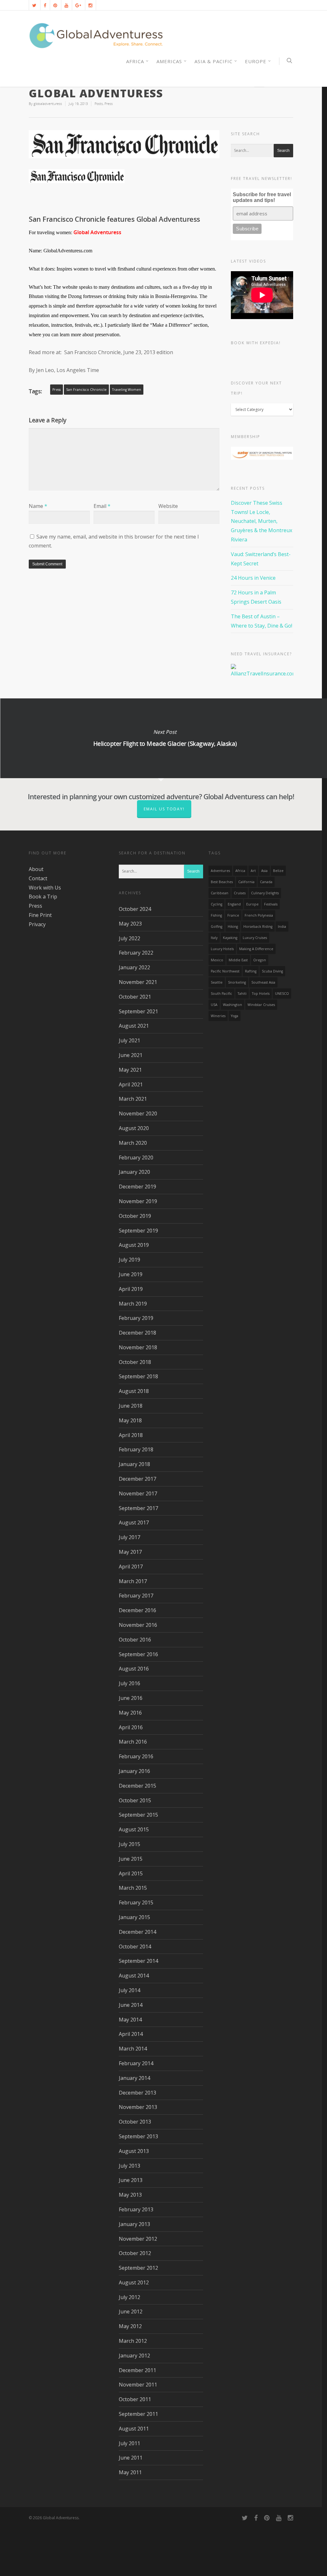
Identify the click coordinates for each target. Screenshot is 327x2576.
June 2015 (131, 1859)
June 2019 (131, 1274)
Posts (99, 104)
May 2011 (130, 2472)
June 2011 (131, 2458)
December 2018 (137, 1333)
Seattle (217, 982)
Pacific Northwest (225, 971)
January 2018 (134, 1464)
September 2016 (138, 1654)
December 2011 (137, 2370)
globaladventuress (48, 104)
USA (214, 1005)
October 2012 (135, 2253)
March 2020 (133, 1143)
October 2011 (135, 2399)
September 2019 (138, 1231)
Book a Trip (43, 897)
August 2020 (134, 1128)
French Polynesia (259, 915)
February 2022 (136, 953)
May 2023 (130, 924)
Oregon (260, 960)
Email (102, 506)
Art (253, 871)
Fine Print (40, 915)
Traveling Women (127, 390)
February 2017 (136, 1596)
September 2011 (138, 2414)
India (282, 927)
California (246, 882)
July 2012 (129, 2297)
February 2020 (136, 1158)
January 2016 (134, 1771)
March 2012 (133, 2341)
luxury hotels (222, 949)
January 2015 (134, 1917)
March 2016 (133, 1742)
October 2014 (135, 1947)
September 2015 (138, 1815)
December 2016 (137, 1610)
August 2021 (134, 1026)
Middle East (238, 960)
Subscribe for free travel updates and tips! (262, 197)
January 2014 (134, 2078)
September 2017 (138, 1508)
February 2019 (136, 1318)
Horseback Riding (258, 927)
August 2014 (134, 1976)
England (234, 904)
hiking (233, 927)
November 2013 (138, 2107)
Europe (256, 61)
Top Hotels (261, 994)
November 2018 (138, 1347)
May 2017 (130, 1552)
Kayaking (230, 938)
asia (264, 871)
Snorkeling (237, 982)
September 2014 (138, 1961)
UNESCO (282, 994)
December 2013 (137, 2093)
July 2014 (129, 1990)
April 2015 (131, 1873)
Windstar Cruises (261, 1005)
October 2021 (135, 997)
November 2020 (138, 1113)
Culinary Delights (265, 893)
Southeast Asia (263, 982)
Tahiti (242, 994)
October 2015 (135, 1800)
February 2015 (136, 1902)
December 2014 (137, 1932)
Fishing (216, 915)
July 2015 (129, 1844)
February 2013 (136, 2209)
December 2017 (137, 1479)
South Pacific (221, 994)
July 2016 (129, 1683)
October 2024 (135, 909)
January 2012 (134, 2356)
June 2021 (131, 1055)
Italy (214, 938)
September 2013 (138, 2136)
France (233, 915)
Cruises (240, 893)
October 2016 (135, 1640)
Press (109, 104)
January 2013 (134, 2224)
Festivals (271, 904)
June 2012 (131, 2312)
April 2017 (131, 1567)
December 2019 (137, 1187)
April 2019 (131, 1289)
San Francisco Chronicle (86, 390)
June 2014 (131, 2005)
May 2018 (130, 1420)
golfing (217, 927)
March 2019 (133, 1304)
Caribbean (220, 893)
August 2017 (134, 1523)
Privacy (37, 924)
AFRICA (135, 61)
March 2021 (133, 1099)
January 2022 (134, 967)
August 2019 (134, 1245)
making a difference (256, 949)
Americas (169, 61)
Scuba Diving (272, 971)
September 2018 (138, 1376)
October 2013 (135, 2122)
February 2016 (136, 1756)
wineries (218, 1016)
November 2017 (138, 1493)
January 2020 (134, 1172)
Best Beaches (222, 882)
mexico (217, 960)
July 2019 (129, 1260)
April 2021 (131, 1084)
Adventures (220, 871)
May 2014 (130, 2020)
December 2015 (137, 1786)
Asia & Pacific (213, 61)
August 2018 (134, 1391)
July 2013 (129, 2166)
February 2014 (136, 2063)
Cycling (217, 904)
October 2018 (135, 1362)
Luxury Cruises (255, 938)
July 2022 (129, 938)
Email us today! (164, 809)
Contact (38, 878)
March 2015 (133, 1888)
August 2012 (134, 2282)
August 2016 (134, 1669)
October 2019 (135, 1216)
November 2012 (138, 2239)
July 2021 (129, 1040)
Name (38, 506)
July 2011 (129, 2443)
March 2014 (133, 2049)
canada (266, 882)
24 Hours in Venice (253, 578)
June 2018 (131, 1406)
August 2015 (134, 1829)
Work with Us (45, 888)
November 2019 (138, 1201)
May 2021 (130, 1070)
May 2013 (130, 2195)
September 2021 (138, 1011)
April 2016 (131, 1727)
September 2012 (138, 2268)
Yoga (235, 1016)
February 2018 (136, 1449)
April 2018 (131, 1435)
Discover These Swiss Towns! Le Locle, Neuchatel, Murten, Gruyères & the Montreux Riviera (262, 521)
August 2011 (134, 2429)
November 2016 (138, 1625)
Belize (278, 871)
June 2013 (131, 2180)
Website (168, 506)
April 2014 (131, 2034)
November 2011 (138, 2385)
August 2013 (134, 2151)
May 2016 (130, 1713)
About (36, 869)
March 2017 (133, 1581)
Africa (240, 871)
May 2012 (130, 2326)
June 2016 (131, 1698)
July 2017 (129, 1537)
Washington (232, 1005)
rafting (251, 971)
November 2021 (138, 982)
